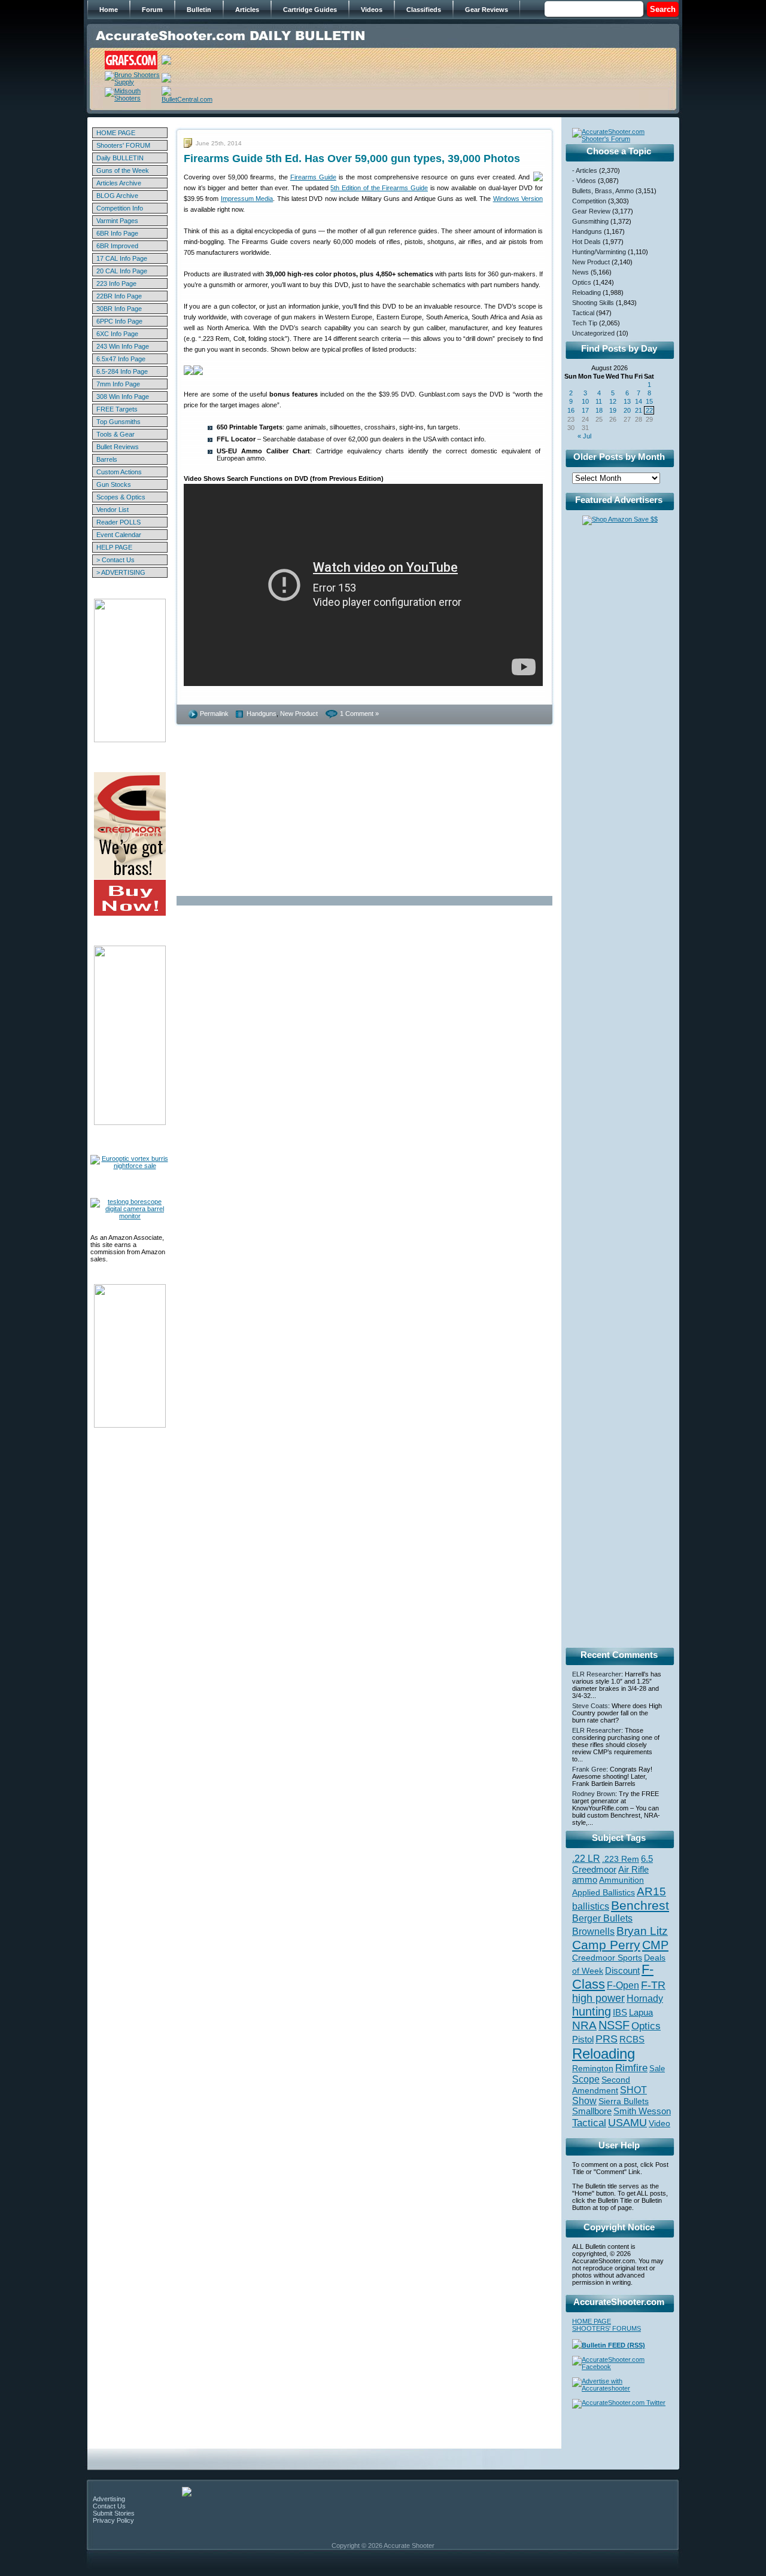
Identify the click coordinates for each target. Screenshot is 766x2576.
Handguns (262, 714)
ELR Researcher (597, 1674)
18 (599, 410)
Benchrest (640, 1905)
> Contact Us (115, 560)
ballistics (591, 1906)
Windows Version (518, 199)
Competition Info (120, 208)
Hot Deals (586, 242)
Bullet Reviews (118, 447)
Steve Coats (590, 1706)
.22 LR (586, 1859)
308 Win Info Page (123, 397)
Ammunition (621, 1880)
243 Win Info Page (123, 346)
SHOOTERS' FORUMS (607, 2328)
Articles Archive (119, 183)
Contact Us (109, 2506)
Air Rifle (633, 1869)
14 (639, 401)
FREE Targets (117, 409)
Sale (657, 2069)
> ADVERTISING (121, 572)
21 (639, 410)
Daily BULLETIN (120, 158)
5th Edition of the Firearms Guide (379, 188)
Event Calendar (119, 535)
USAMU (627, 2122)
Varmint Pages (117, 221)
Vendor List (113, 510)
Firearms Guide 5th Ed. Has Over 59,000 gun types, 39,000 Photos (352, 158)
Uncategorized (593, 333)
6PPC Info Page (119, 321)
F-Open (623, 1985)
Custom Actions (119, 472)
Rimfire (631, 2068)
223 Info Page (116, 283)
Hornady (645, 1999)
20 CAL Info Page (122, 271)
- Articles (585, 170)
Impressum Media (247, 199)
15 (649, 401)
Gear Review (591, 211)
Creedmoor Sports (607, 1958)
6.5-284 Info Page (122, 371)
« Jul (584, 436)
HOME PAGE (116, 133)
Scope (586, 2079)
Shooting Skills (593, 303)
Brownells (593, 1931)
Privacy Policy (113, 2520)
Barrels (107, 459)
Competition (589, 201)
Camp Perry (606, 1945)
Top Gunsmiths (118, 422)
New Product (299, 714)
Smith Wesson (642, 2111)
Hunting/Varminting (599, 252)
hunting (592, 2011)
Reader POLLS (118, 522)
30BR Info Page (119, 309)
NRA (584, 2025)
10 (585, 401)
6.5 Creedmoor (613, 1864)
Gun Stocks (114, 484)
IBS (620, 2012)
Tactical (583, 313)
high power (598, 1998)
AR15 (651, 1891)
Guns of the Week (123, 170)
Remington (593, 2068)
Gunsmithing (590, 221)
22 (649, 410)
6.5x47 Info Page (121, 359)
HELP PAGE (114, 547)
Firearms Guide (313, 177)
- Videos (584, 181)
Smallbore (592, 2111)
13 (627, 401)
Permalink (214, 714)
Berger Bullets (602, 1918)
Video (659, 2124)
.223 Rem (621, 1859)
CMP (655, 1945)
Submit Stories (114, 2513)
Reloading (586, 292)
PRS (607, 2039)
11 (599, 401)
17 (585, 410)
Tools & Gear (115, 434)
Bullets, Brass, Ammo (603, 191)
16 (571, 410)
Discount (622, 1971)
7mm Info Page (118, 384)
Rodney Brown (594, 1794)
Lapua (641, 2013)
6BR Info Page (117, 233)
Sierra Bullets (624, 2101)
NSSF (614, 2025)
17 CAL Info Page (122, 258)
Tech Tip (585, 323)
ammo (585, 1880)
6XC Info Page (117, 334)
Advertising (109, 2499)
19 (613, 410)
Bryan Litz (642, 1931)
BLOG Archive (117, 196)
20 (627, 410)
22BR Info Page (119, 296)
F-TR (653, 1985)
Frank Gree (589, 1769)
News (580, 272)
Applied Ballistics (604, 1892)
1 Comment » (359, 714)
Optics (582, 282)
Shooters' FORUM (123, 145)
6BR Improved (117, 246)
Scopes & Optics (121, 497)
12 (613, 401)
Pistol (583, 2039)
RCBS (632, 2040)
